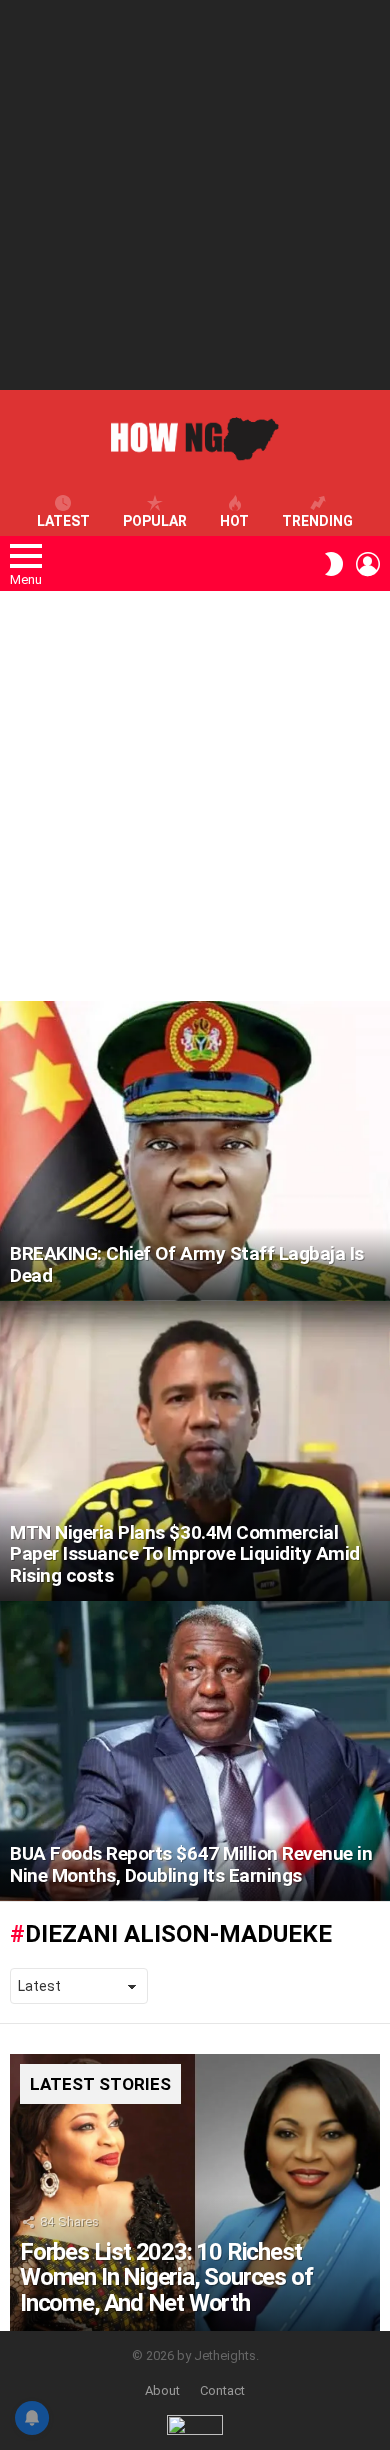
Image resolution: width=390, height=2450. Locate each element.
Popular (155, 521)
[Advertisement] (195, 195)
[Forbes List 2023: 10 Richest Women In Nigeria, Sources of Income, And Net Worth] (195, 2193)
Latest (63, 521)
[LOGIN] (368, 564)
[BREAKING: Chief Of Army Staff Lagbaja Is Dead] (195, 1151)
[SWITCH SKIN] (334, 564)
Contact (222, 2390)
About (162, 2390)
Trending (317, 521)
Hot (234, 521)
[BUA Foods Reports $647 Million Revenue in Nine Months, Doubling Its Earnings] (195, 1751)
